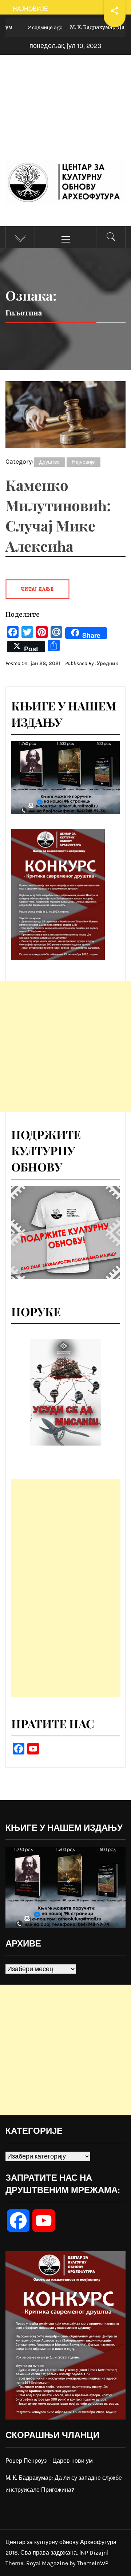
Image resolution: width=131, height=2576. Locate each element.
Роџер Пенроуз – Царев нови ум (49, 2461)
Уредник (107, 663)
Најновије (84, 462)
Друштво (49, 462)
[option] (65, 1392)
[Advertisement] (65, 115)
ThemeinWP (93, 2563)
